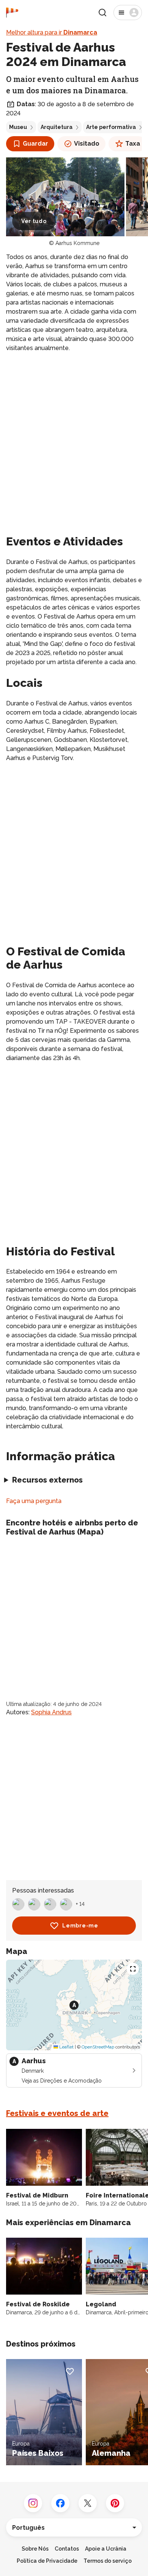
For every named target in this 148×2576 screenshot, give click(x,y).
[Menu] (128, 13)
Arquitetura (57, 127)
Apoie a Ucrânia (106, 2549)
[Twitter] (88, 2503)
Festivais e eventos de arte (57, 2113)
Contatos (67, 2549)
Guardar (35, 144)
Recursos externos (47, 1480)
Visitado (87, 144)
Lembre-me (80, 1926)
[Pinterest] (115, 2503)
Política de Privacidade (47, 2561)
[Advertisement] (74, 436)
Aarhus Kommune (77, 243)
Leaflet (66, 2047)
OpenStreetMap (98, 2047)
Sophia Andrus (51, 1712)
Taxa (133, 144)
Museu (18, 127)
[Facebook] (60, 2503)
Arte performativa (111, 127)
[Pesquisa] (102, 13)
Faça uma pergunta (34, 1501)
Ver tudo (34, 221)
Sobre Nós (35, 2549)
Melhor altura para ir (52, 32)
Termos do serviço (108, 2561)
